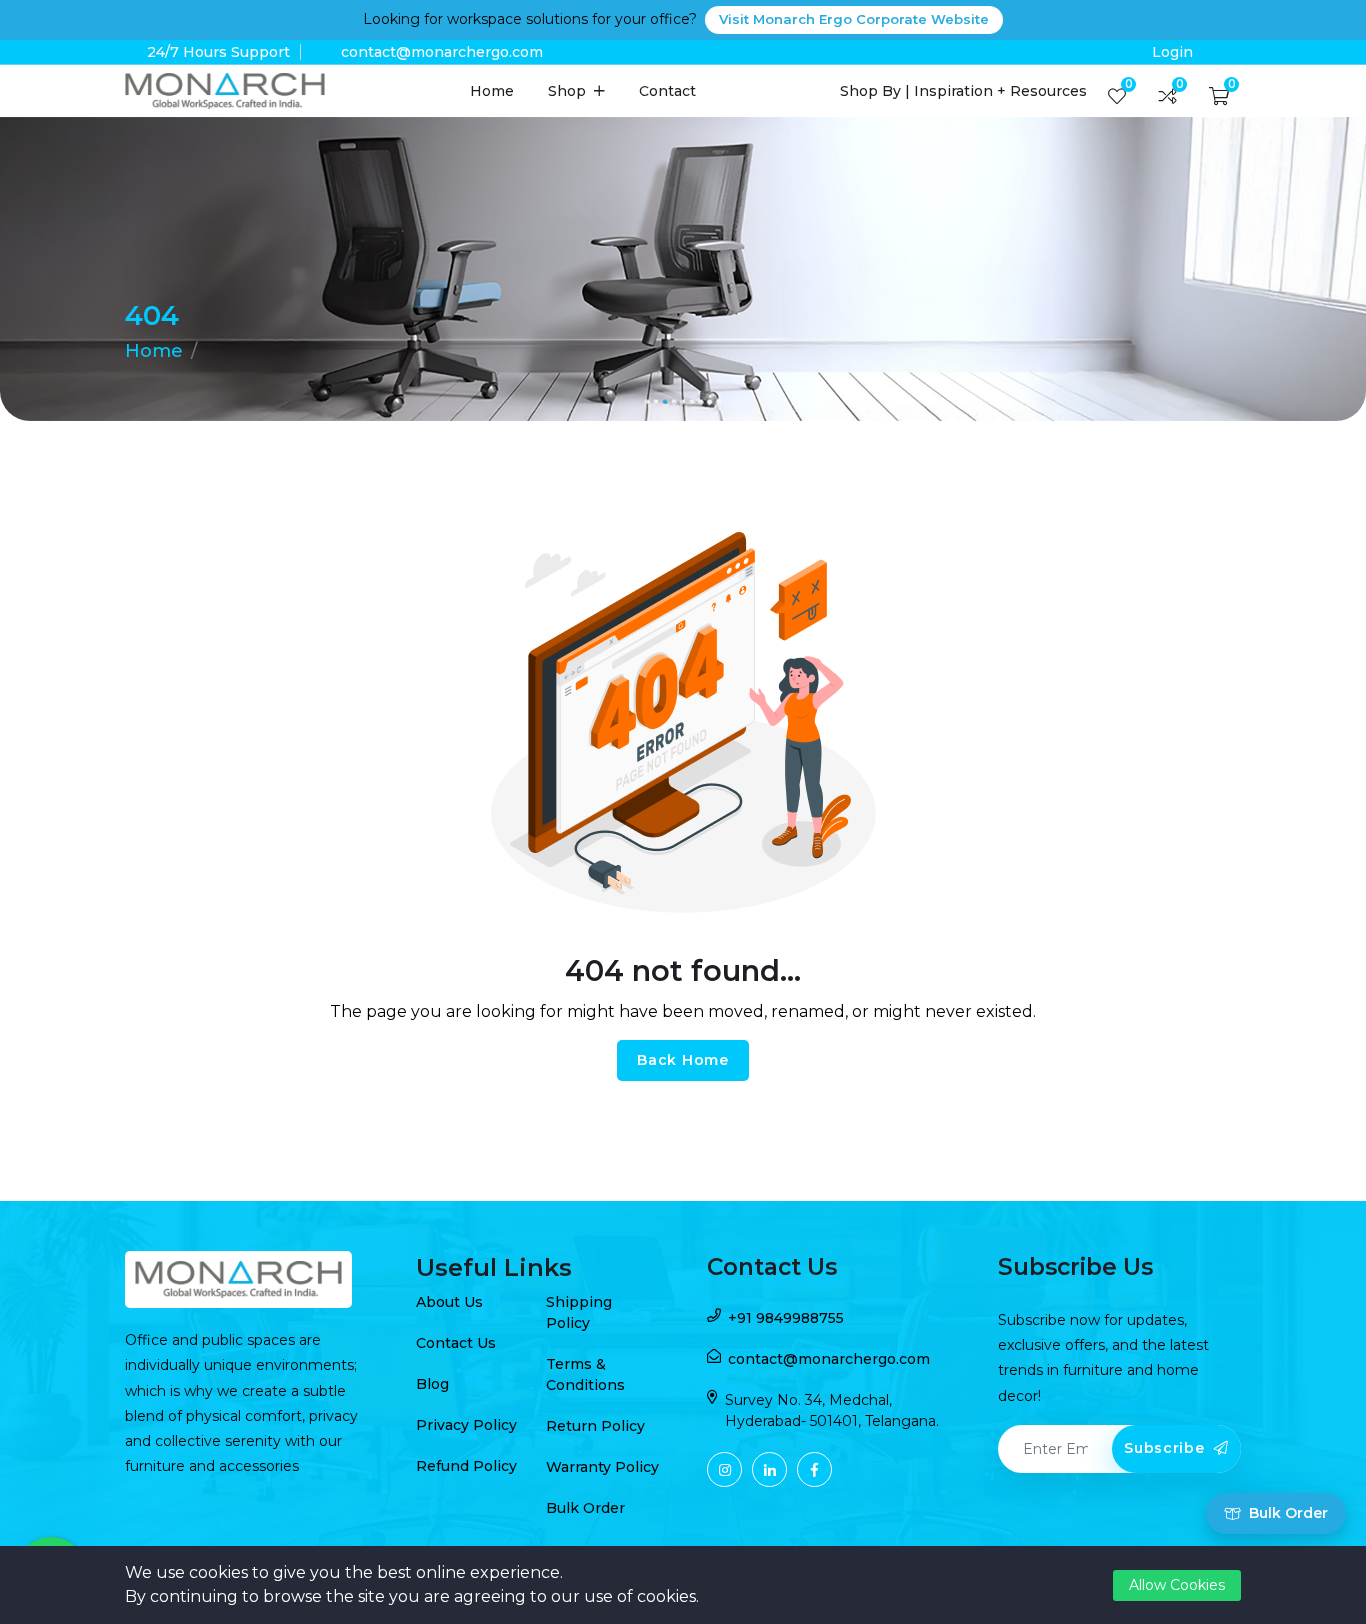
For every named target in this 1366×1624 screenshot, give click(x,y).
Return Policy (595, 1426)
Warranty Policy (602, 1467)
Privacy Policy (466, 1425)
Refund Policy (466, 1466)
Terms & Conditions (585, 1374)
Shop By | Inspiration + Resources (963, 91)
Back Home (682, 1060)
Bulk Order (585, 1508)
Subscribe (1166, 1448)
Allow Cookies (1177, 1585)
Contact (667, 91)
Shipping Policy (579, 1312)
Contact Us (456, 1343)
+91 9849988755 (786, 1318)
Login (1172, 52)
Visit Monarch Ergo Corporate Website (854, 19)
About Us (449, 1302)
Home (492, 91)
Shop (569, 91)
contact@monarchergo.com (442, 52)
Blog (432, 1384)
